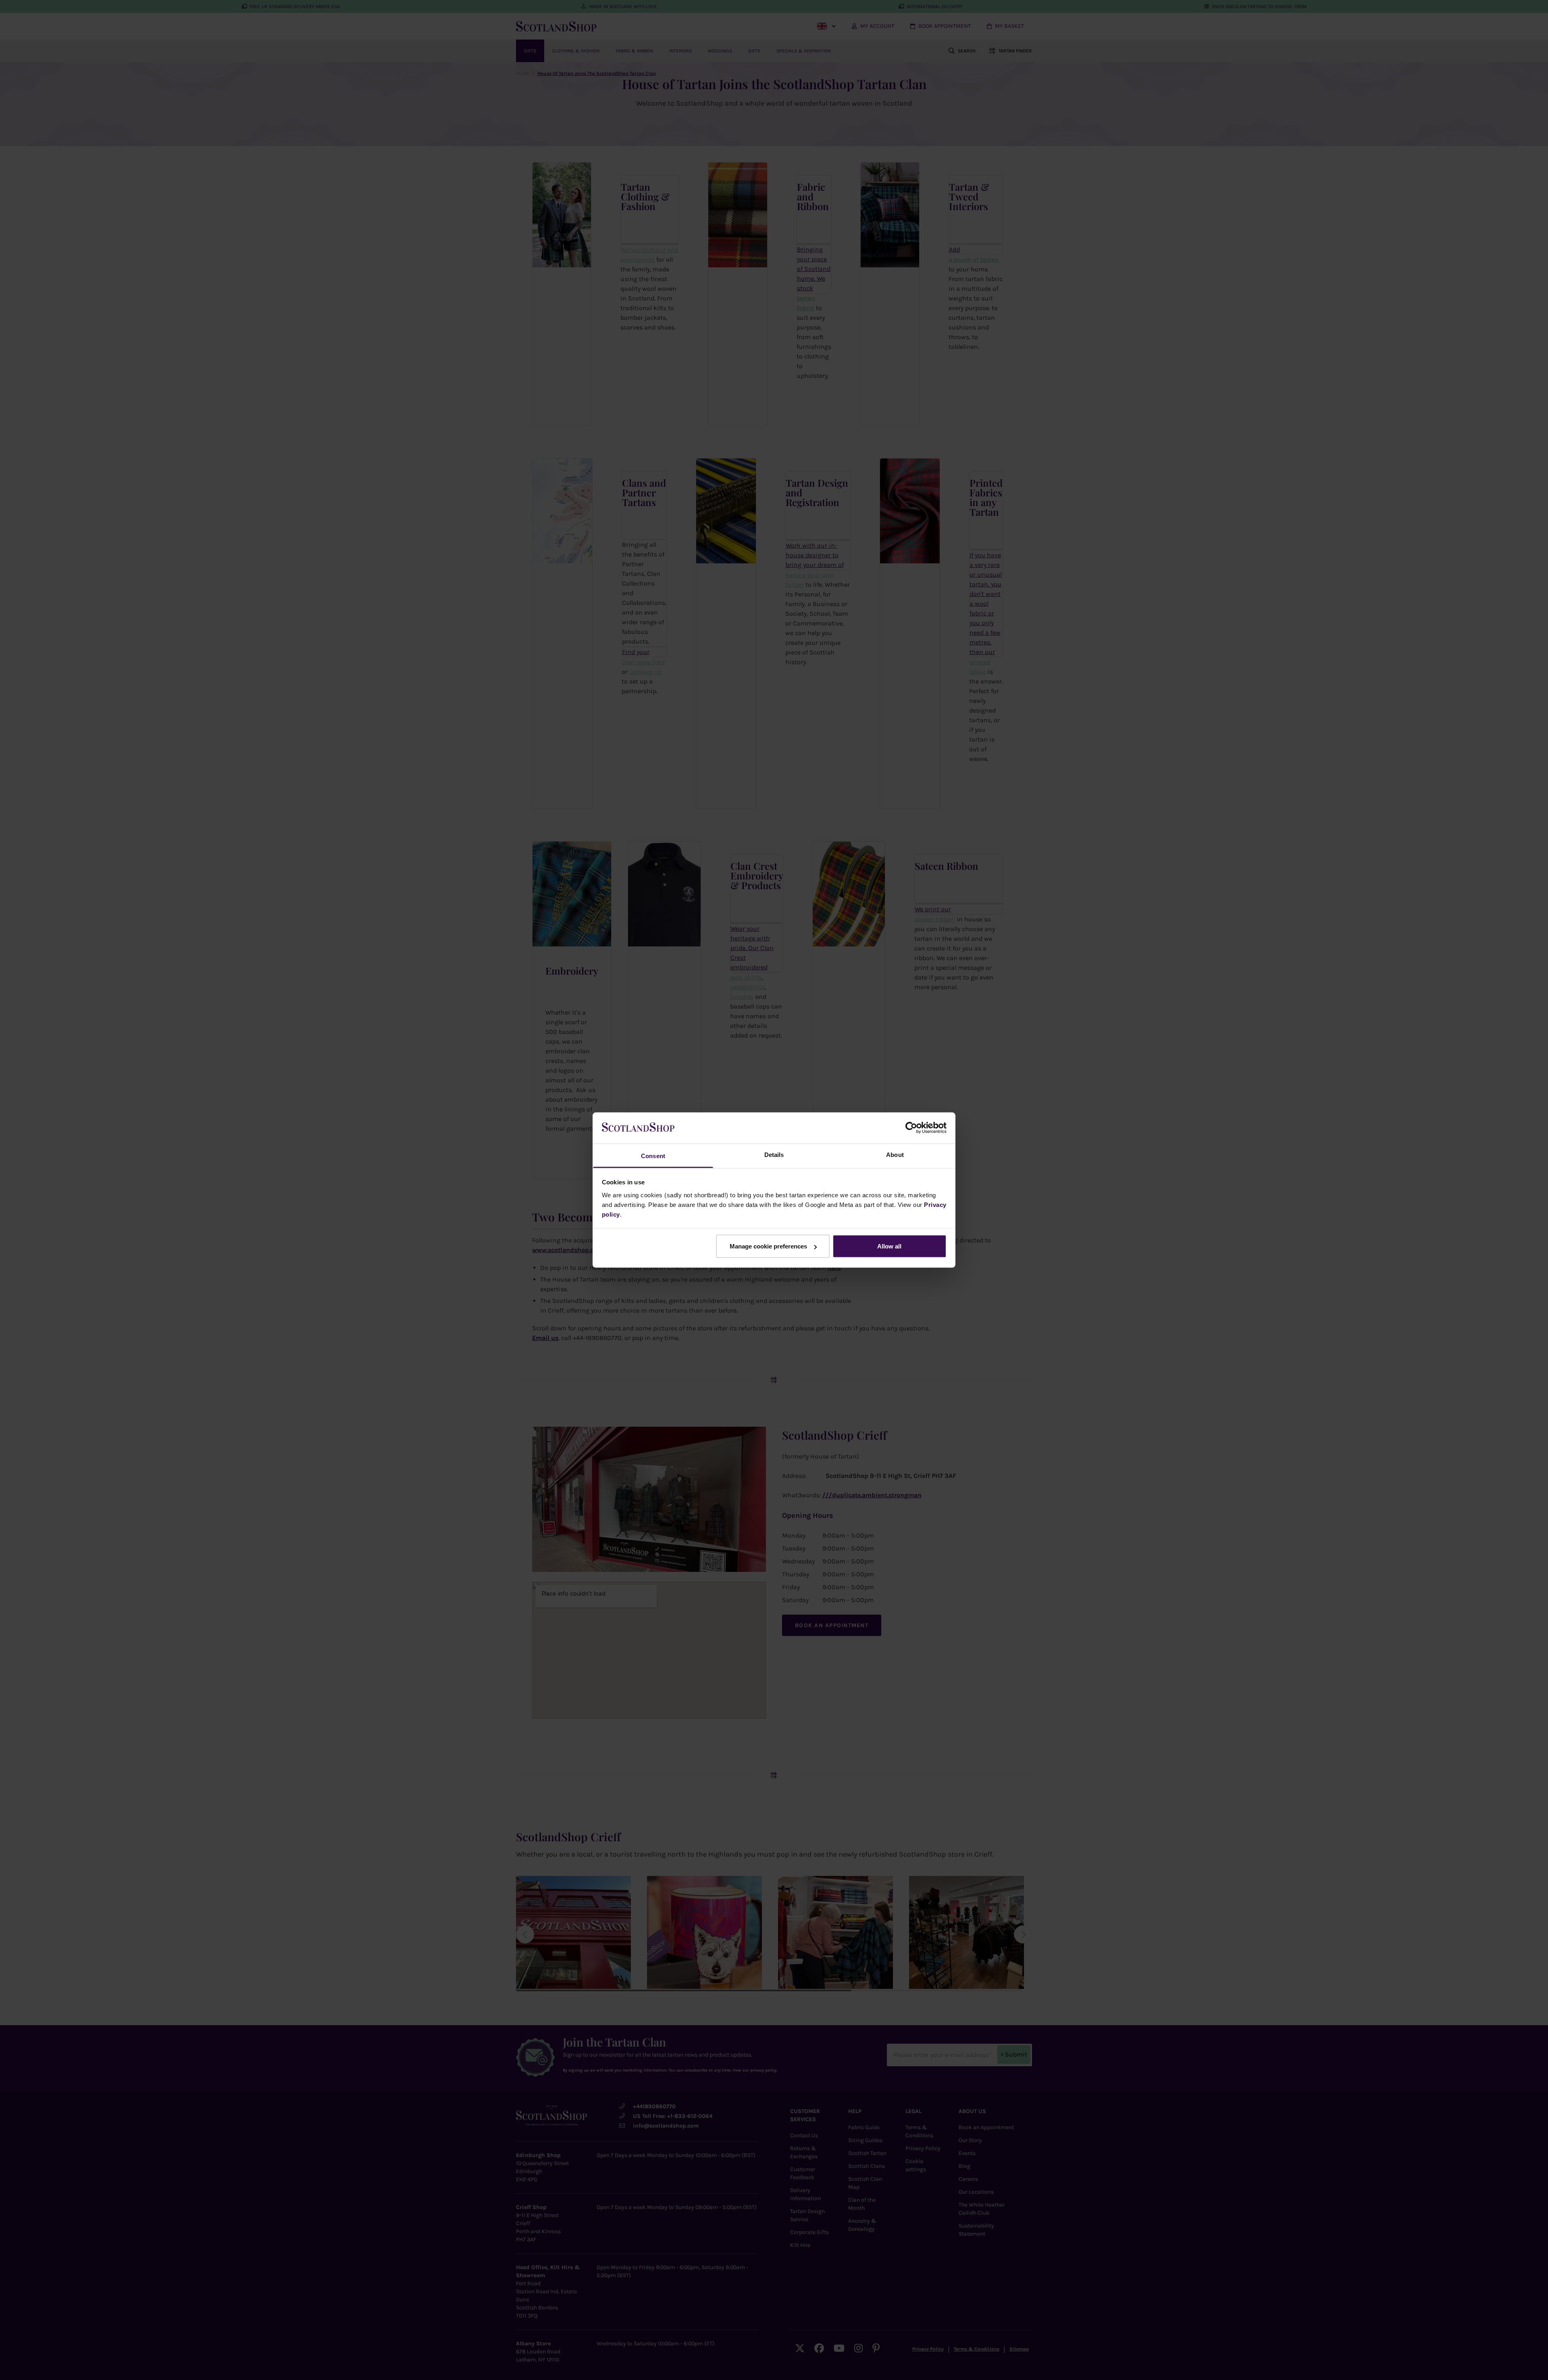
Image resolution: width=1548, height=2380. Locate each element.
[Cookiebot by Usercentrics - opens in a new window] (911, 1128)
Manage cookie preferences (768, 1246)
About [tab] (895, 1154)
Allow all (889, 1246)
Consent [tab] (653, 1156)
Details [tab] (774, 1154)
